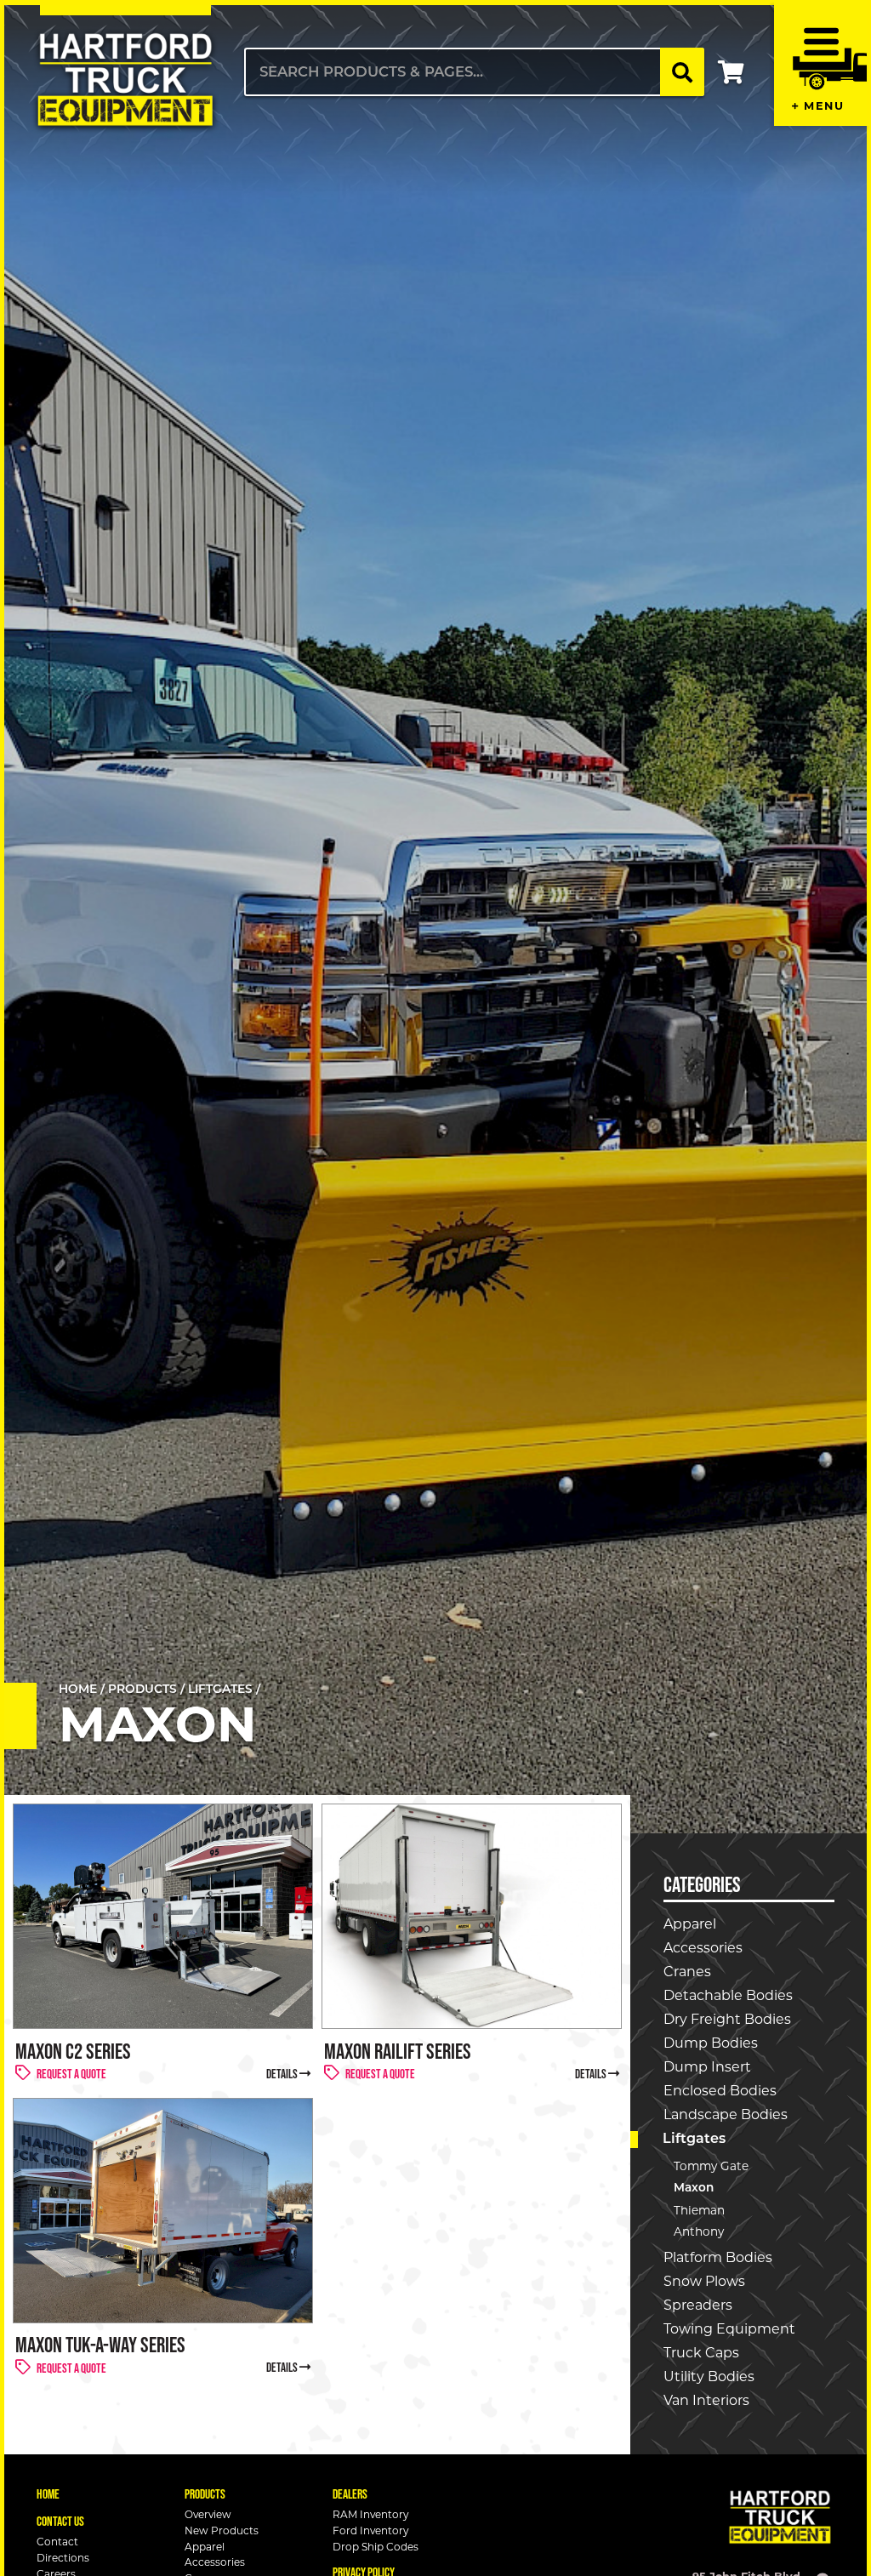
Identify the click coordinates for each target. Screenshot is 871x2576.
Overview (208, 2515)
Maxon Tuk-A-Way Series (100, 2345)
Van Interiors (706, 2400)
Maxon (694, 2188)
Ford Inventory (370, 2531)
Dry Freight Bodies (727, 2019)
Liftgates (220, 1690)
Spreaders (698, 2305)
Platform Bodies (718, 2257)
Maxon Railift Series (398, 2051)
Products (142, 1690)
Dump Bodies (711, 2043)
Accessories (703, 1948)
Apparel (690, 1924)
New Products (222, 2531)
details (283, 2074)
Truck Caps (701, 2353)
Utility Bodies (709, 2377)
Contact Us (60, 2522)
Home (78, 1690)
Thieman (699, 2210)
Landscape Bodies (726, 2114)
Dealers (350, 2494)
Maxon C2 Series (73, 2051)
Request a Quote (71, 2074)
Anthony (699, 2231)
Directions (63, 2559)
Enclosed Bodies (720, 2091)
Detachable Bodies (728, 1995)
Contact (57, 2542)
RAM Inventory (370, 2515)
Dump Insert (707, 2067)
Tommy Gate (711, 2166)
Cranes (687, 1972)
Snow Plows (704, 2281)
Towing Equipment (729, 2329)
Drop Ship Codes (376, 2548)
